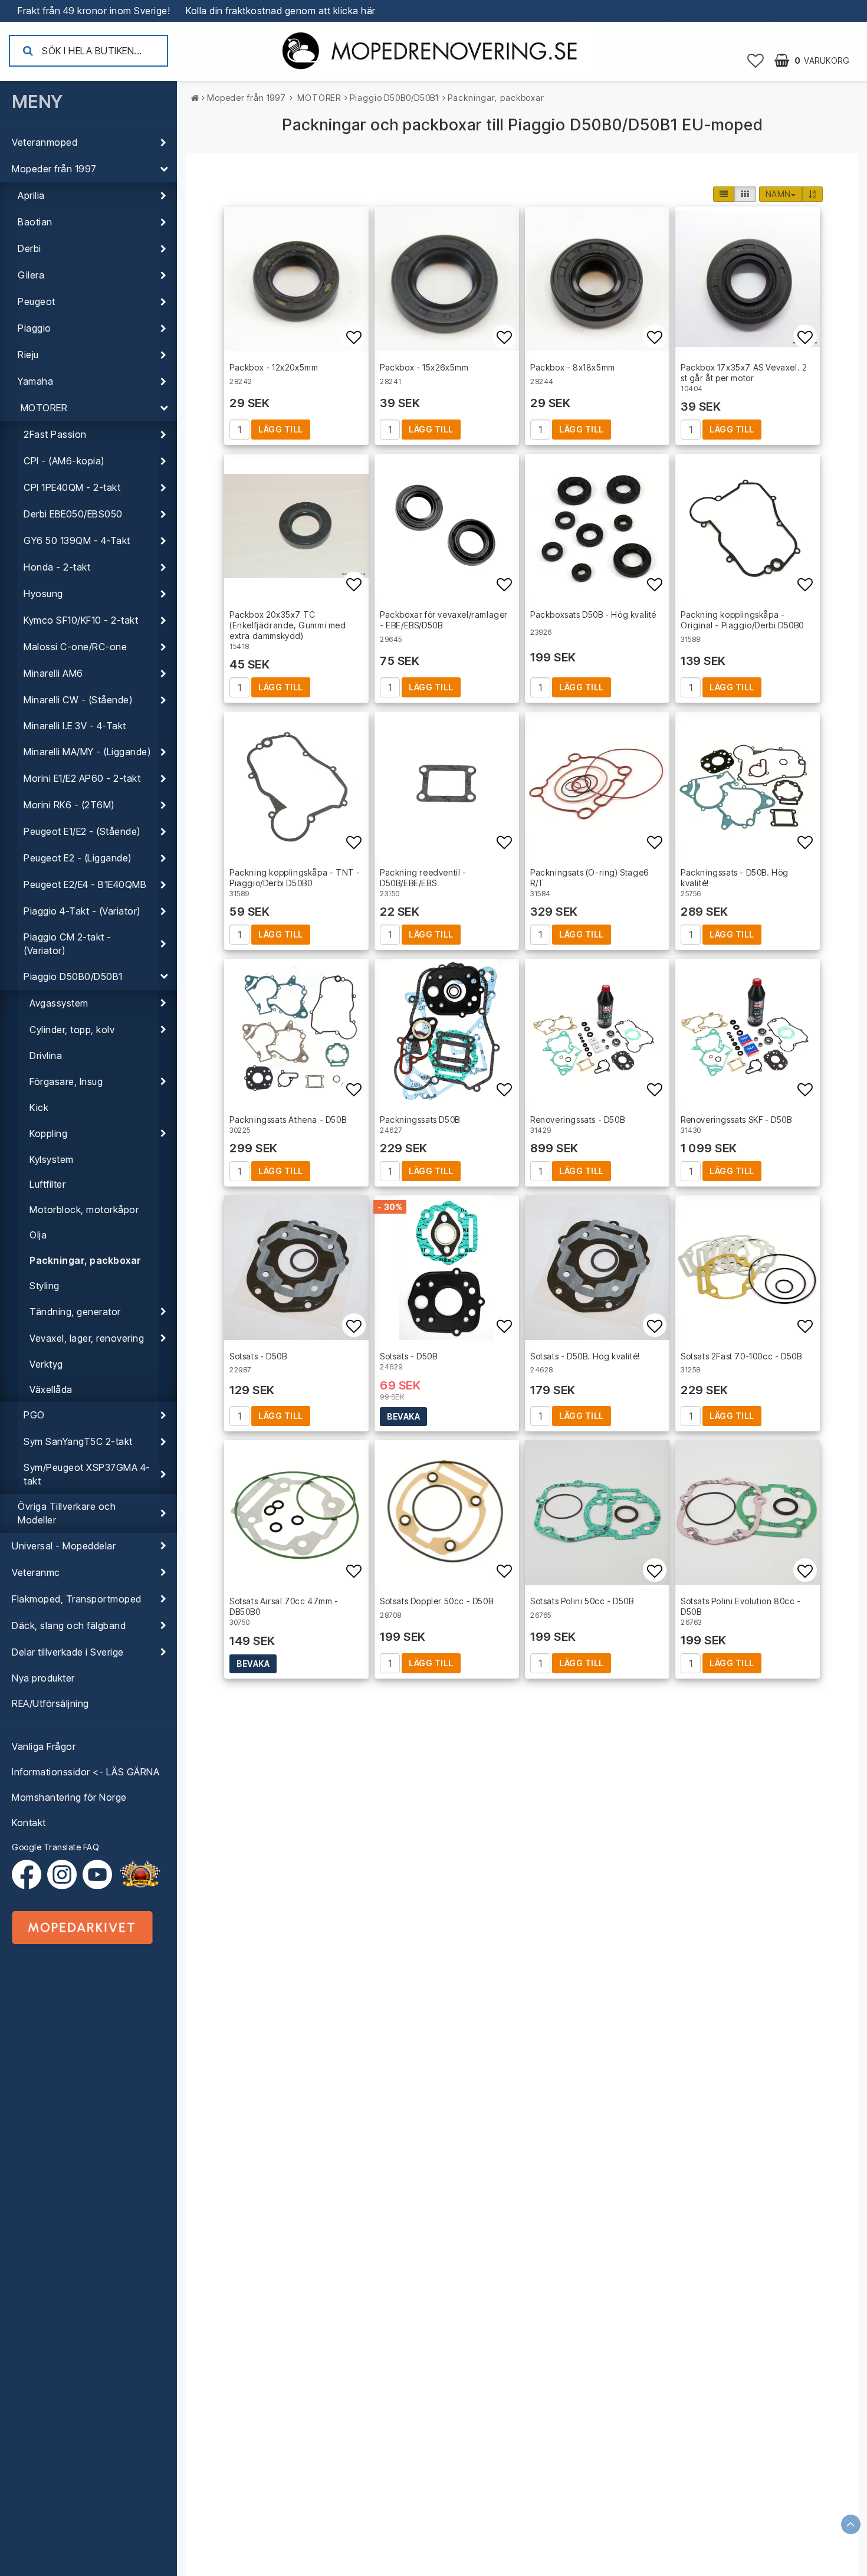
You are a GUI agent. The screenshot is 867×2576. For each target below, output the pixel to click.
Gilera (31, 275)
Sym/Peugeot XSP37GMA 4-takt (87, 1474)
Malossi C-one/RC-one (75, 647)
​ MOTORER (42, 408)
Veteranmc (36, 1572)
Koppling (48, 1133)
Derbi (29, 248)
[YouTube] (97, 1874)
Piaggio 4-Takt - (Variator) (82, 911)
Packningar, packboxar (86, 1260)
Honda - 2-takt (57, 567)
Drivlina (46, 1056)
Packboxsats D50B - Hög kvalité (593, 614)
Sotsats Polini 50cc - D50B (582, 1601)
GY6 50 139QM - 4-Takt (77, 540)
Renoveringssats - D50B (577, 1120)
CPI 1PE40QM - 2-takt (72, 487)
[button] (756, 60)
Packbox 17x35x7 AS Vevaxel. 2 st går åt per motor (744, 373)
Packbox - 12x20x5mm (274, 367)
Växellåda (51, 1389)
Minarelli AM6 (53, 673)
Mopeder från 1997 (54, 169)
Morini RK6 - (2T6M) (69, 805)
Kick (39, 1107)
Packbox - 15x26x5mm (424, 367)
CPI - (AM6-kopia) (64, 461)
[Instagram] (65, 1874)
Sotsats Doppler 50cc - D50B (436, 1601)
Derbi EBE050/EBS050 (73, 514)
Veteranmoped (45, 142)
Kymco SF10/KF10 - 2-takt (81, 620)
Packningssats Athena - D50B (288, 1120)
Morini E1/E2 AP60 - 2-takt (82, 778)
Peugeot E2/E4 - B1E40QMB (85, 884)
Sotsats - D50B (258, 1356)
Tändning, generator (75, 1312)
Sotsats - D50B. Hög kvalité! (585, 1356)
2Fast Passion (55, 434)
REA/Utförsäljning (50, 1703)
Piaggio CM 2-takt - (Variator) (68, 944)
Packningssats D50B (420, 1120)
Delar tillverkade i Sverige (68, 1652)
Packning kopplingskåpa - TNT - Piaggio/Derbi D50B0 (295, 878)
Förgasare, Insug (66, 1081)
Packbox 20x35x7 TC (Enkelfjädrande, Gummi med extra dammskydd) (288, 625)
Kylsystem (52, 1159)
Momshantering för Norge (69, 1797)
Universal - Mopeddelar (64, 1546)
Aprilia (31, 195)
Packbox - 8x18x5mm (573, 367)
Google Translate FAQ (55, 1847)
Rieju (28, 355)
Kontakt (29, 1823)
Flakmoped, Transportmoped (77, 1599)
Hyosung (43, 594)
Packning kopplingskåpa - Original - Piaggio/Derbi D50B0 (742, 620)
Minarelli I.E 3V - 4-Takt (75, 726)
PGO (34, 1415)
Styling (45, 1286)
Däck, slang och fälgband (69, 1625)
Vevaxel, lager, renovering (87, 1338)
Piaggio (35, 328)
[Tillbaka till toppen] (851, 2524)
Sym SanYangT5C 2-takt (78, 1441)
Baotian (35, 222)
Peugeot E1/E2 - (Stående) (82, 831)
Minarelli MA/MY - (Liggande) (87, 752)
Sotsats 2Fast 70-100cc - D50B (741, 1356)
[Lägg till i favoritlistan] (296, 279)
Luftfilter (47, 1184)
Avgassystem (59, 1003)
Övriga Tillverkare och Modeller (67, 1513)
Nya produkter (43, 1678)
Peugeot (37, 301)
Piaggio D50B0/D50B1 (73, 976)
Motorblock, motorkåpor (84, 1210)
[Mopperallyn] (140, 1874)
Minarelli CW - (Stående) (78, 700)
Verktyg (46, 1364)
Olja (38, 1235)
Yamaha (35, 381)
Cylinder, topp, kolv (72, 1030)
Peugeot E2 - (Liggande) (78, 858)
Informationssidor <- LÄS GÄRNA (86, 1772)
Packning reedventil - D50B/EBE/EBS (423, 878)
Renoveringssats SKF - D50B (736, 1120)
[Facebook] (29, 1874)
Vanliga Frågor (44, 1746)
